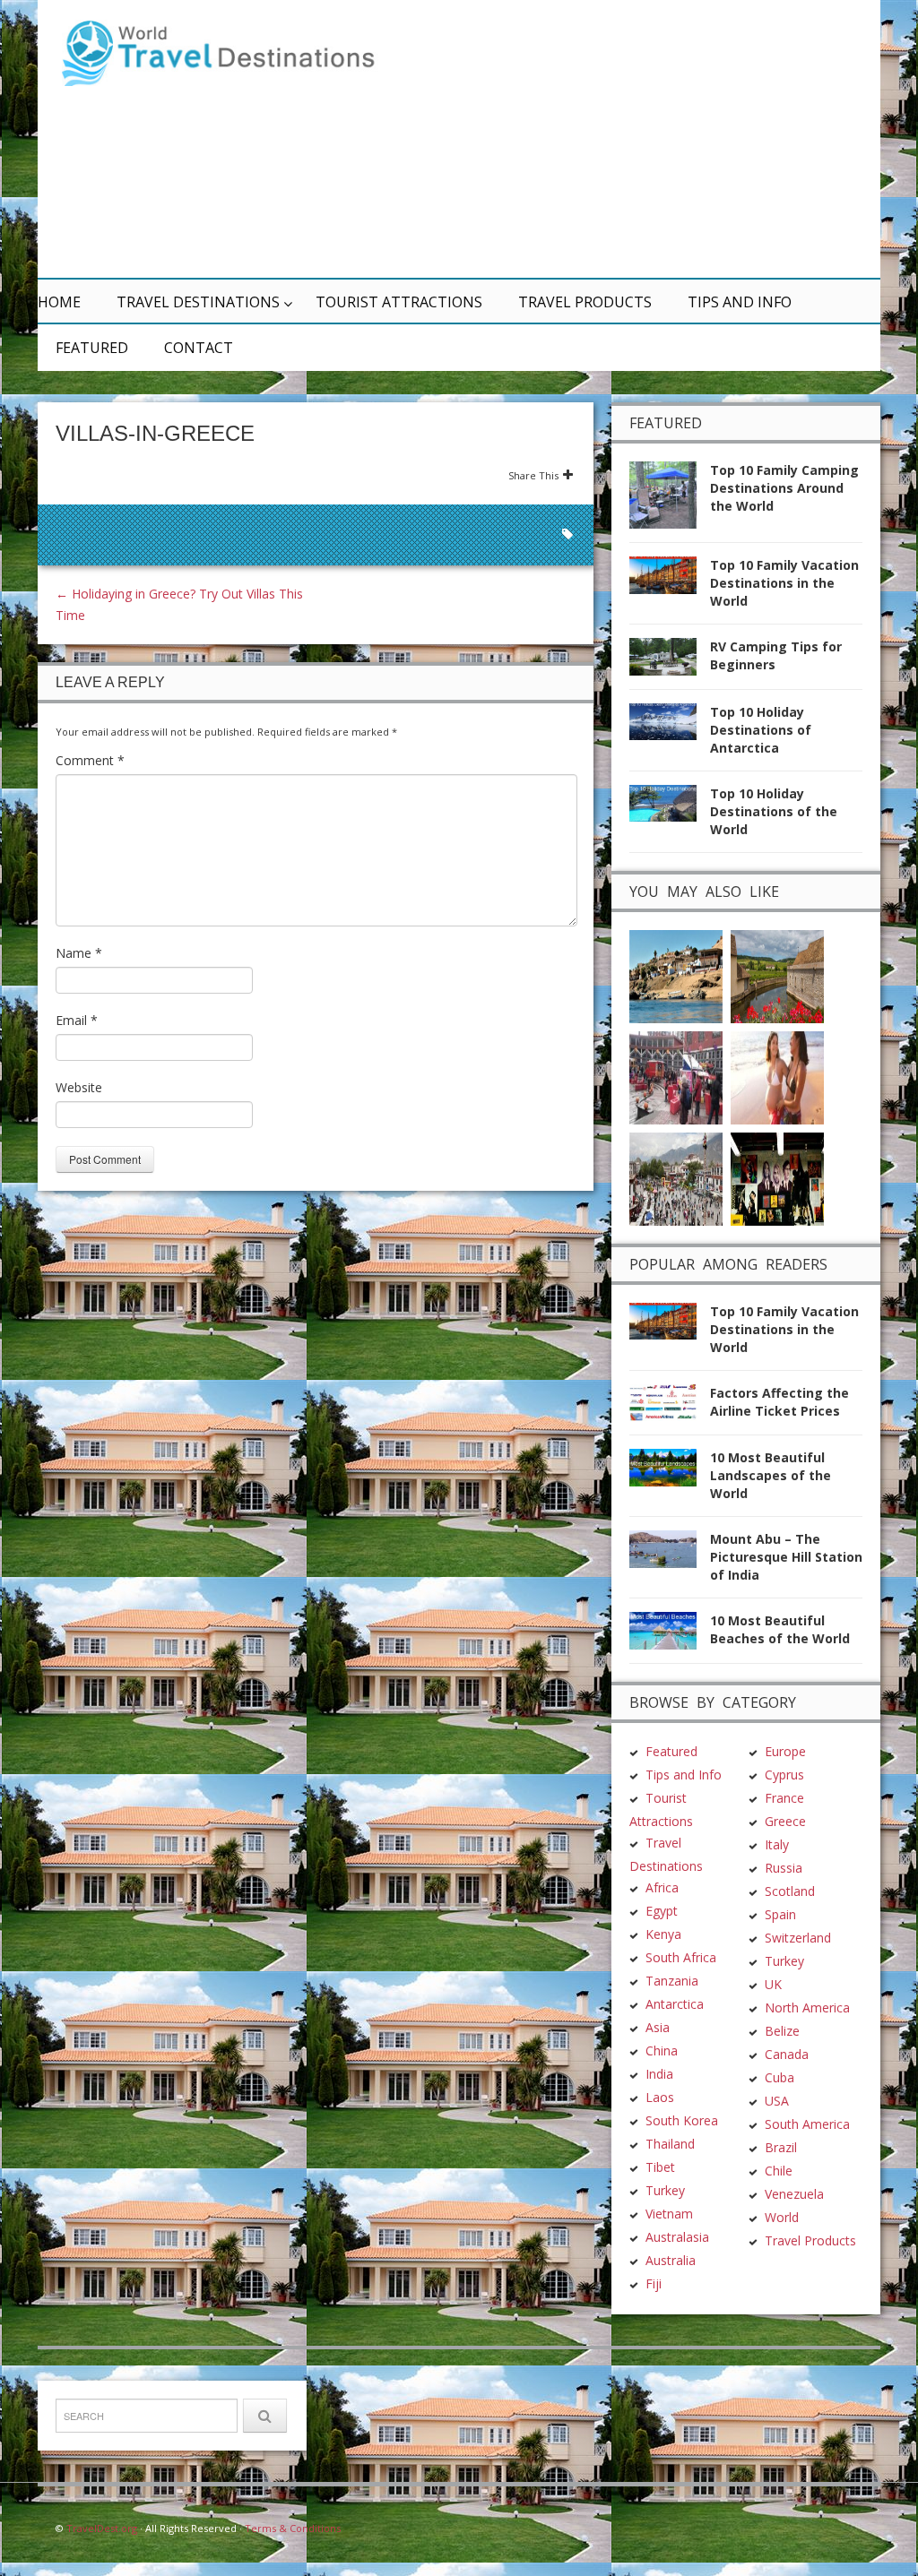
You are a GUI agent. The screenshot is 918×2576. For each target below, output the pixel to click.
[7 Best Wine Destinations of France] (777, 974)
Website (79, 1087)
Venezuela (794, 2194)
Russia (784, 1868)
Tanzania (672, 1981)
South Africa (681, 1957)
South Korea (682, 2120)
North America (807, 2007)
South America (807, 2124)
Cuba (779, 2077)
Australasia (677, 2237)
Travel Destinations (198, 302)
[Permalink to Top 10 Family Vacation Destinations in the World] (670, 580)
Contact (199, 348)
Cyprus (784, 1775)
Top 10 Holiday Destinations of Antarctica (761, 730)
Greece (785, 1821)
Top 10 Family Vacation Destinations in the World (784, 583)
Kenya (663, 1934)
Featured (92, 348)
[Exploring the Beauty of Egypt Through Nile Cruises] (676, 974)
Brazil (781, 2147)
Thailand (670, 2144)
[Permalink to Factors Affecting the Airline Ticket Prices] (670, 1408)
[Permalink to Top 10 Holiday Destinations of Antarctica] (670, 727)
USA (777, 2101)
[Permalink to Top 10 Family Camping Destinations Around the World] (670, 500)
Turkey (665, 2190)
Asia (658, 2027)
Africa (662, 1887)
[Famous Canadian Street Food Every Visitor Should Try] (676, 1076)
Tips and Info (740, 302)
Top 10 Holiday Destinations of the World (774, 811)
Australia (671, 2260)
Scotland (790, 1891)
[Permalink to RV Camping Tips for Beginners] (670, 662)
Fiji (654, 2283)
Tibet (660, 2167)
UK (773, 1984)
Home (59, 302)
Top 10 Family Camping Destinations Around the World (784, 488)
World (782, 2217)
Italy (777, 1844)
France (784, 1798)
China (662, 2050)
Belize (782, 2031)
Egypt (662, 1911)
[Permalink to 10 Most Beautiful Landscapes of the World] (670, 1473)
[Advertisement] (629, 139)
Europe (785, 1751)
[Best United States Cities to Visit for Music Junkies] (777, 1177)
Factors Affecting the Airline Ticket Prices (779, 1402)
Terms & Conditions (293, 2528)
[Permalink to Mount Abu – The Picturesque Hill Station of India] (670, 1554)
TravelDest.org (102, 2528)
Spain (780, 1914)
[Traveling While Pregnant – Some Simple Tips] (777, 1076)
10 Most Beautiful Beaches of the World (780, 1629)
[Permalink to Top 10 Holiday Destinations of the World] (670, 809)
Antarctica (675, 2004)
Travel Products (585, 302)
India (659, 2074)
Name (79, 953)
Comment (90, 760)
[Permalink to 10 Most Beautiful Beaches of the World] (670, 1636)
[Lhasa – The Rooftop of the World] (676, 1177)
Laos (660, 2097)
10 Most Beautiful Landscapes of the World (771, 1475)
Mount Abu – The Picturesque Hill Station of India (786, 1557)
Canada (787, 2054)
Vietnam (669, 2214)
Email (77, 1020)
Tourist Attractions (399, 302)
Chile (779, 2171)
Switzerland (798, 1938)
